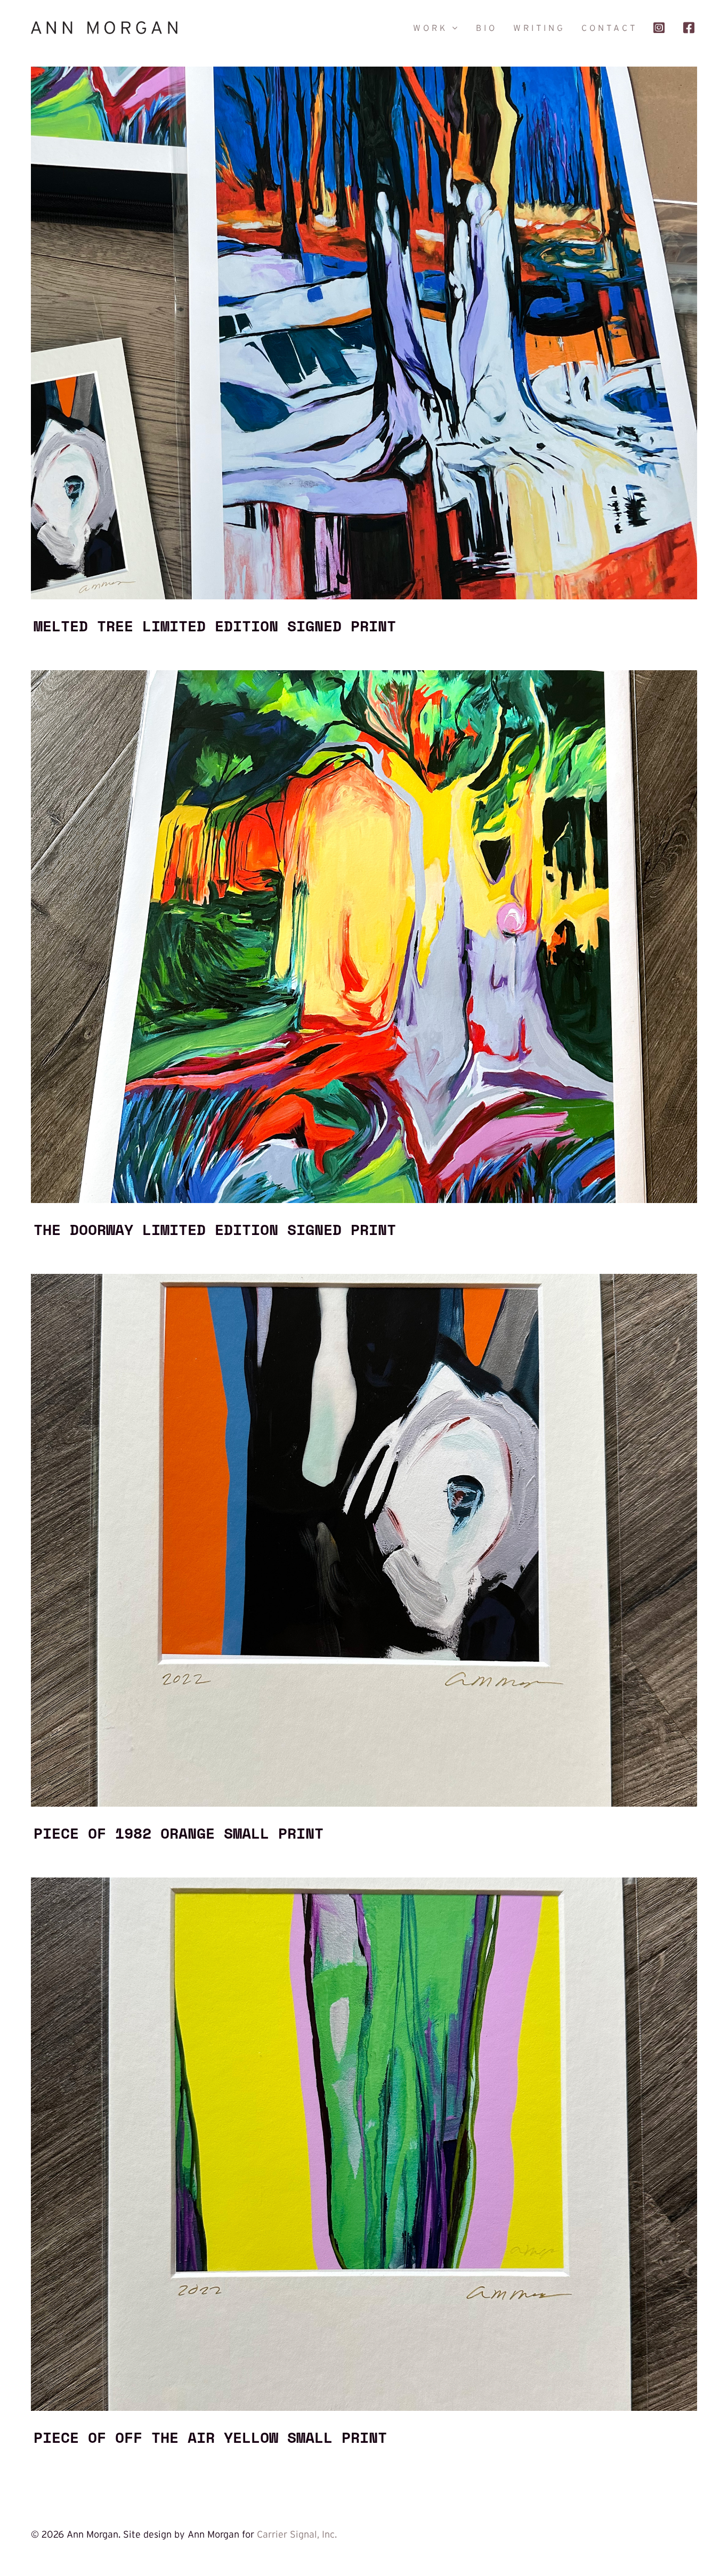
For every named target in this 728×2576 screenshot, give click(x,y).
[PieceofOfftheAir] (364, 1882)
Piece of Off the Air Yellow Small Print (210, 2437)
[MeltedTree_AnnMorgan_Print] (364, 71)
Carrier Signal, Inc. (297, 2534)
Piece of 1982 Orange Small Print (179, 1833)
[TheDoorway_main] (364, 675)
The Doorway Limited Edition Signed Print (215, 1229)
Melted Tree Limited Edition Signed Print (215, 625)
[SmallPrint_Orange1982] (364, 1279)
